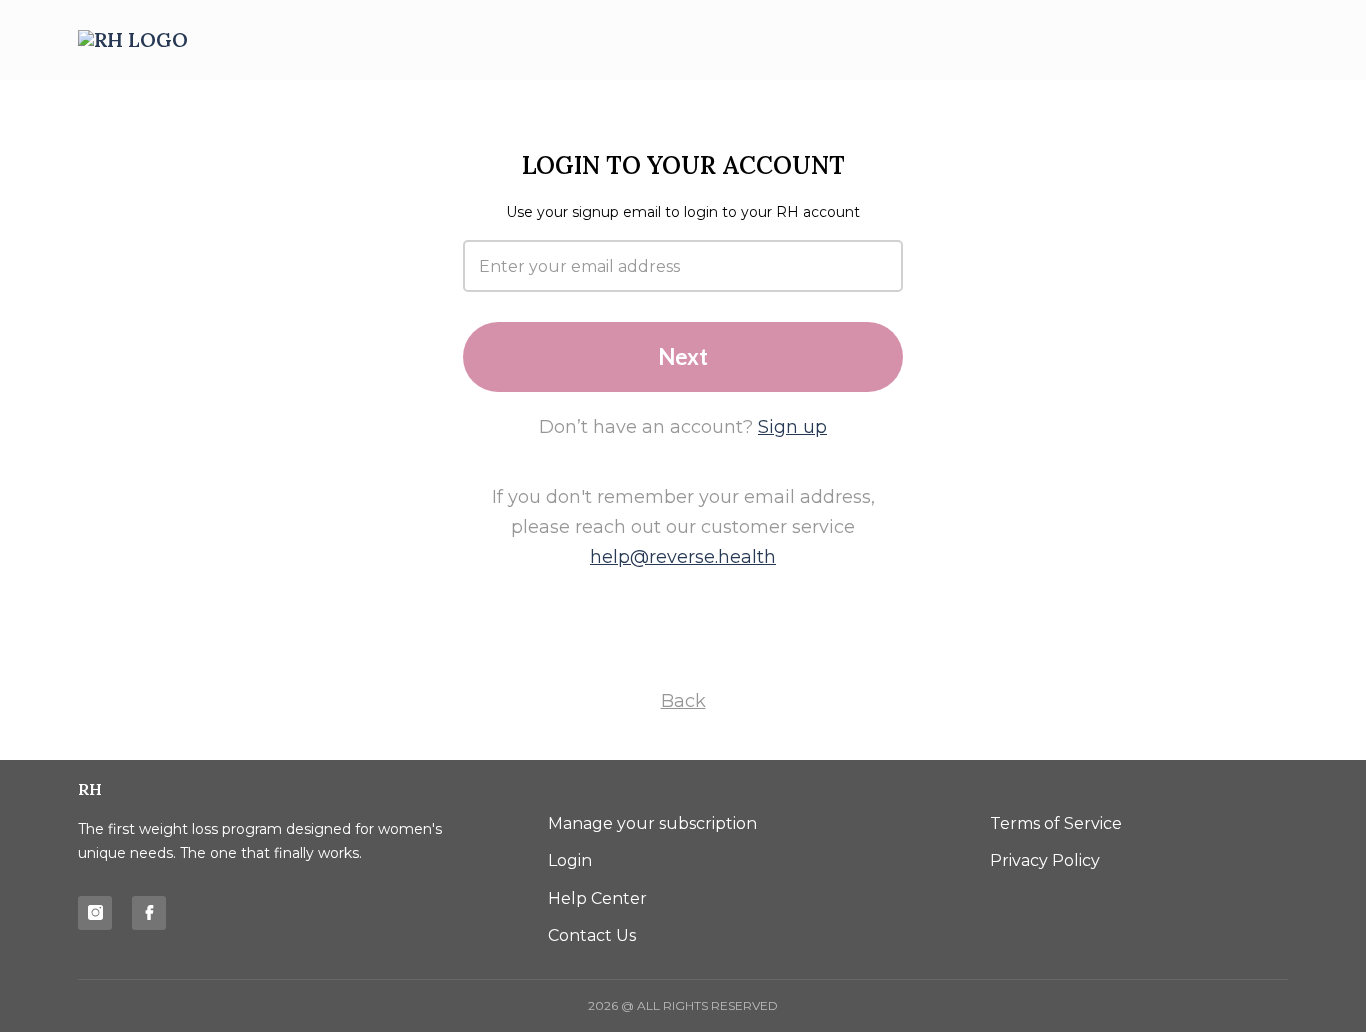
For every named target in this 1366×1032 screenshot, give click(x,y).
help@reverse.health (683, 557)
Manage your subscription (652, 823)
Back (683, 701)
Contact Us (592, 935)
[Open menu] (1265, 40)
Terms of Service (1056, 823)
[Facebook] (149, 913)
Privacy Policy (1045, 860)
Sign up (792, 427)
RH (90, 789)
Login (570, 860)
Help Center (597, 898)
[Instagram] (95, 913)
